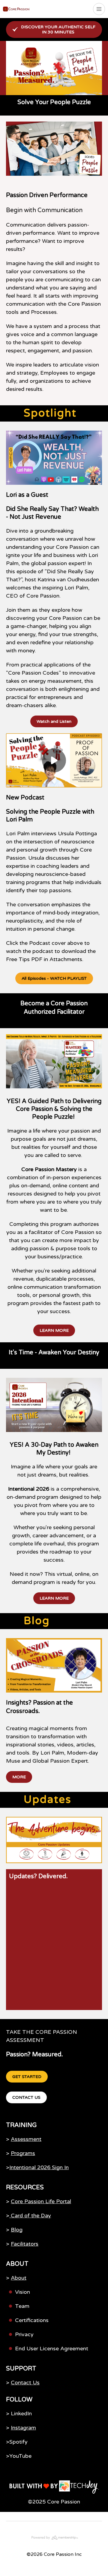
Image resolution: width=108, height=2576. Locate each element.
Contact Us (25, 2383)
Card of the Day (30, 2216)
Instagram (23, 2428)
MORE (19, 1777)
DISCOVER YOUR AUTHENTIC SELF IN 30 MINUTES (58, 29)
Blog (17, 2230)
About (19, 2278)
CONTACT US (26, 2097)
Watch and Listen (54, 721)
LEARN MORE (54, 1330)
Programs (23, 2153)
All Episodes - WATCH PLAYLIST (54, 978)
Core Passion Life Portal (41, 2201)
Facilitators (25, 2244)
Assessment (26, 2139)
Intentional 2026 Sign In (39, 2167)
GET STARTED (27, 2077)
